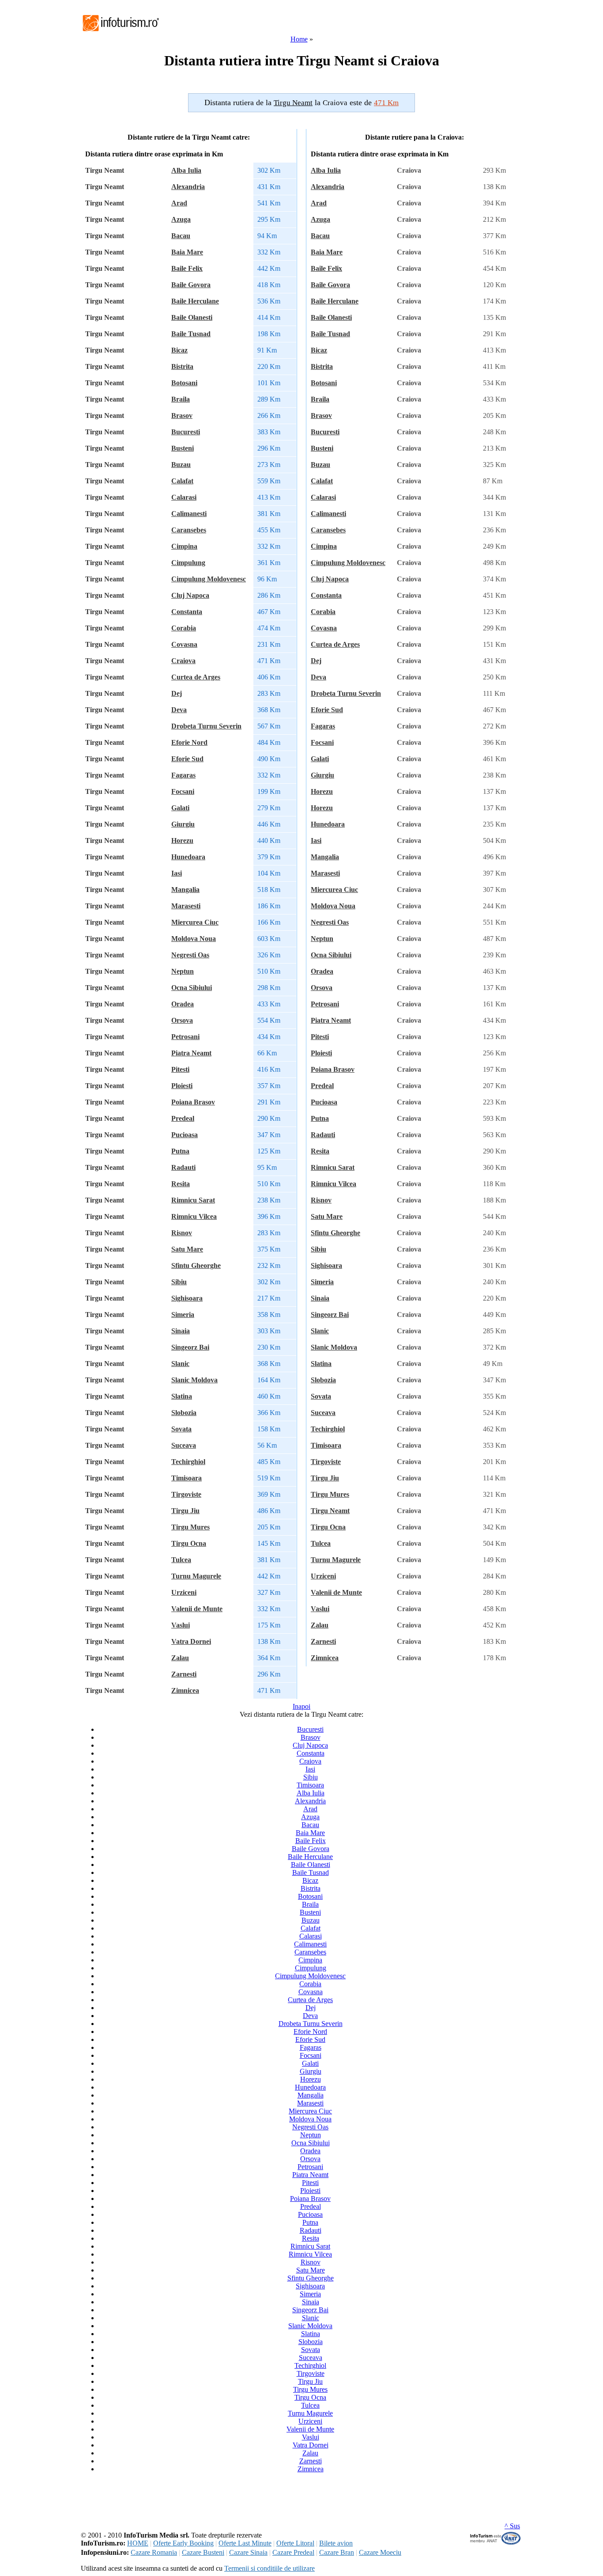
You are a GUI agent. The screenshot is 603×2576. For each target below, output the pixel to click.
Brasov (182, 415)
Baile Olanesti (192, 317)
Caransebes (189, 530)
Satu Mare (187, 1249)
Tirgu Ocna (189, 1543)
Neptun (183, 971)
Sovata (181, 1429)
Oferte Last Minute (245, 2543)
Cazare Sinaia (248, 2552)
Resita (181, 1184)
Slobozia (184, 1413)
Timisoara (187, 1478)
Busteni (183, 448)
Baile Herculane (195, 301)
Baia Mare (187, 252)
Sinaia (181, 1331)
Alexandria (188, 187)
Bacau (181, 236)
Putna (180, 1151)
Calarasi (184, 497)
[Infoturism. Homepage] (121, 32)
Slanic (180, 1364)
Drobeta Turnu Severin (206, 726)
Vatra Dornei (191, 1641)
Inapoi (301, 1706)
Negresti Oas (190, 955)
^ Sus (512, 2526)
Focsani (183, 791)
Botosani (184, 383)
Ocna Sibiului (192, 988)
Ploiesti (182, 1086)
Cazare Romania (154, 2552)
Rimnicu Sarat (193, 1200)
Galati (180, 808)
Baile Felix (187, 268)
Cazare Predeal (293, 2552)
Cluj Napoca (190, 595)
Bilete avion (336, 2543)
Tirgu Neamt (330, 1511)
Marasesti (186, 906)
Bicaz (179, 350)
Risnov (182, 1233)
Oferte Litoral (295, 2543)
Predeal (183, 1118)
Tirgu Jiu (185, 1511)
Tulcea (181, 1560)
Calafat (182, 481)
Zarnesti (184, 1674)
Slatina (182, 1396)
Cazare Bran (337, 2552)
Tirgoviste (186, 1494)
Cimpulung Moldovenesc (209, 579)
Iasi (177, 873)
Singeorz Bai (190, 1347)
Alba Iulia (186, 170)
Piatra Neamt (191, 1053)
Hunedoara (188, 857)
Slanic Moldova (194, 1380)
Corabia (184, 628)
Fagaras (183, 775)
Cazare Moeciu (380, 2552)
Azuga (181, 219)
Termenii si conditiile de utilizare (269, 2568)
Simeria (183, 1315)
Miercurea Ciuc (195, 922)
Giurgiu (183, 824)
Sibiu (179, 1282)
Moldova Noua (194, 939)
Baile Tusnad (191, 334)
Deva (179, 710)
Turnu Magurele (196, 1576)
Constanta (187, 612)
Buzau (181, 465)
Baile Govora (191, 285)
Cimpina (184, 546)
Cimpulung (188, 563)
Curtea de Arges (196, 677)
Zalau (180, 1658)
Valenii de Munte (197, 1609)
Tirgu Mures (190, 1527)
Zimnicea (185, 1690)
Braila (181, 399)
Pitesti (180, 1069)
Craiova (183, 661)
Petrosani (185, 1037)
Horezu (182, 840)
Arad (179, 203)
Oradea (183, 1004)
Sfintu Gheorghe (196, 1265)
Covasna (184, 644)
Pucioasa (185, 1135)
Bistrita (182, 366)
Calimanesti (189, 514)
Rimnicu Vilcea (194, 1216)
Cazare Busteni (203, 2552)
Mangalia (185, 890)
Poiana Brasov (193, 1102)
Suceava (184, 1445)
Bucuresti (186, 432)
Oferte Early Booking (183, 2543)
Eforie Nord (189, 742)
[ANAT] (496, 2543)
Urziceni (184, 1592)
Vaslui (181, 1625)
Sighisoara (187, 1298)
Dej (177, 693)
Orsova (182, 1020)
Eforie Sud (187, 759)
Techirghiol (188, 1462)
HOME (138, 2543)
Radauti (183, 1167)
